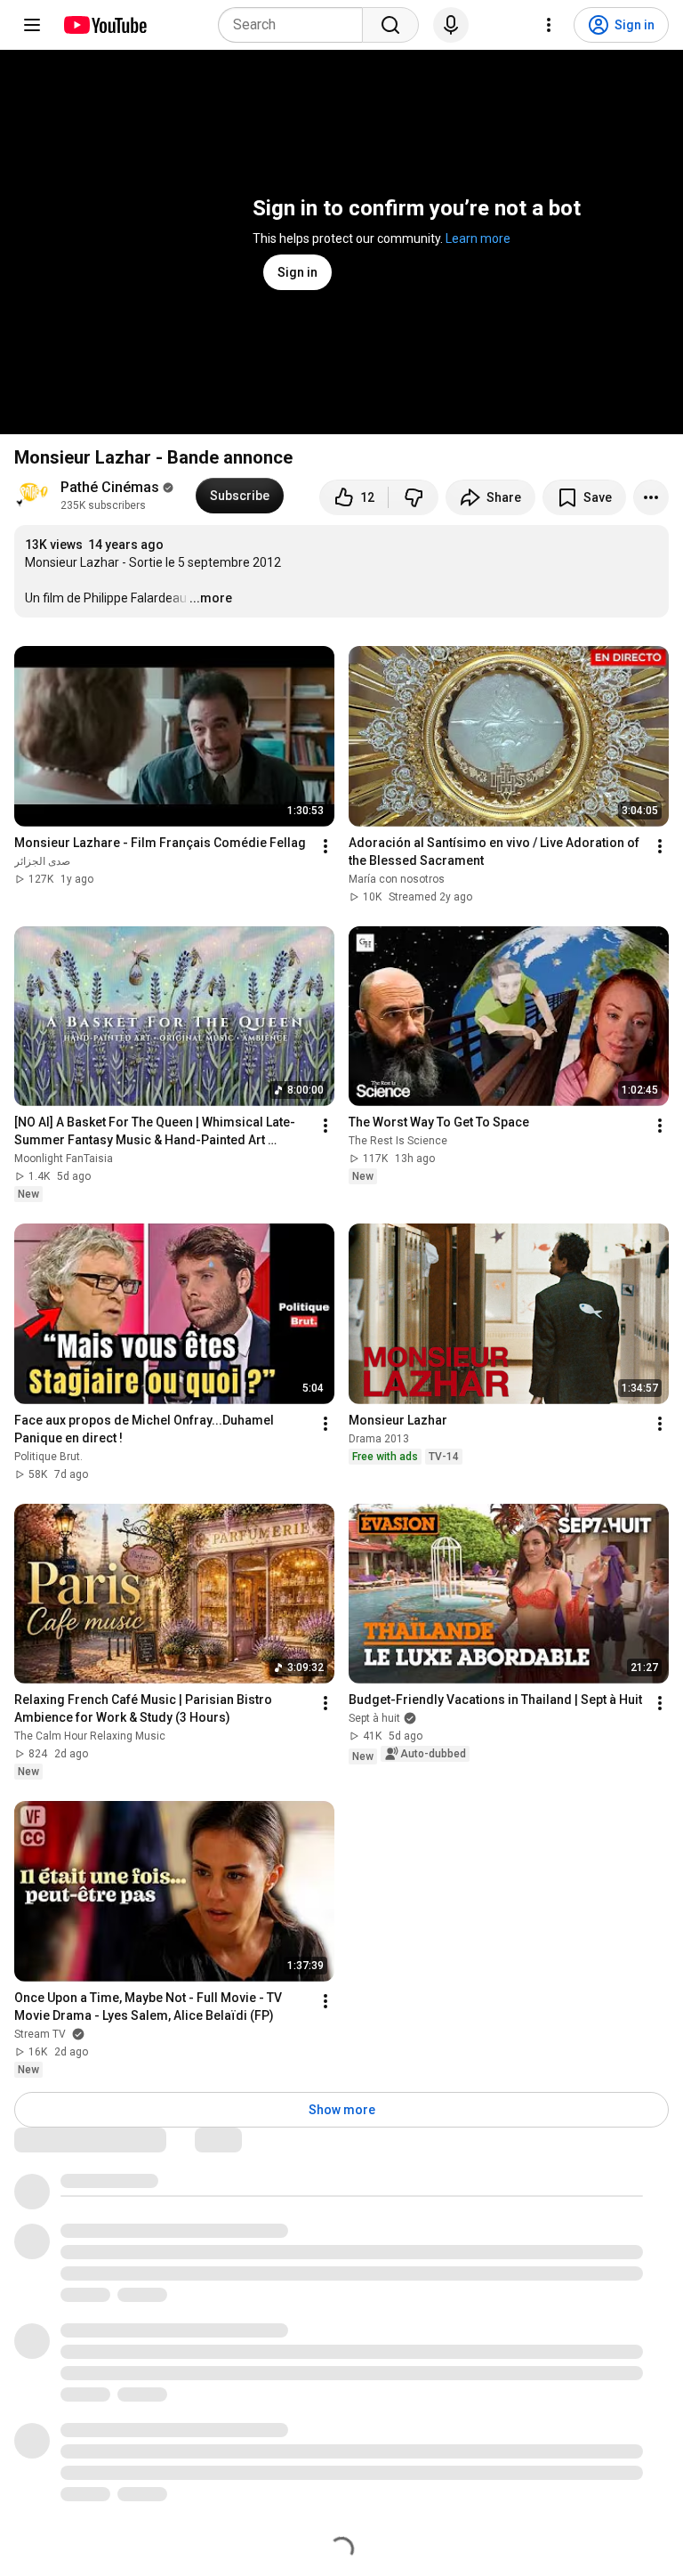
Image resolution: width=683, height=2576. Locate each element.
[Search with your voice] (451, 25)
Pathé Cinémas (110, 487)
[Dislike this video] (414, 497)
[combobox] (296, 25)
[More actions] (651, 497)
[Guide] (32, 25)
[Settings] (549, 25)
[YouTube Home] (104, 25)
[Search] (390, 25)
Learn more (478, 238)
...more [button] (211, 598)
